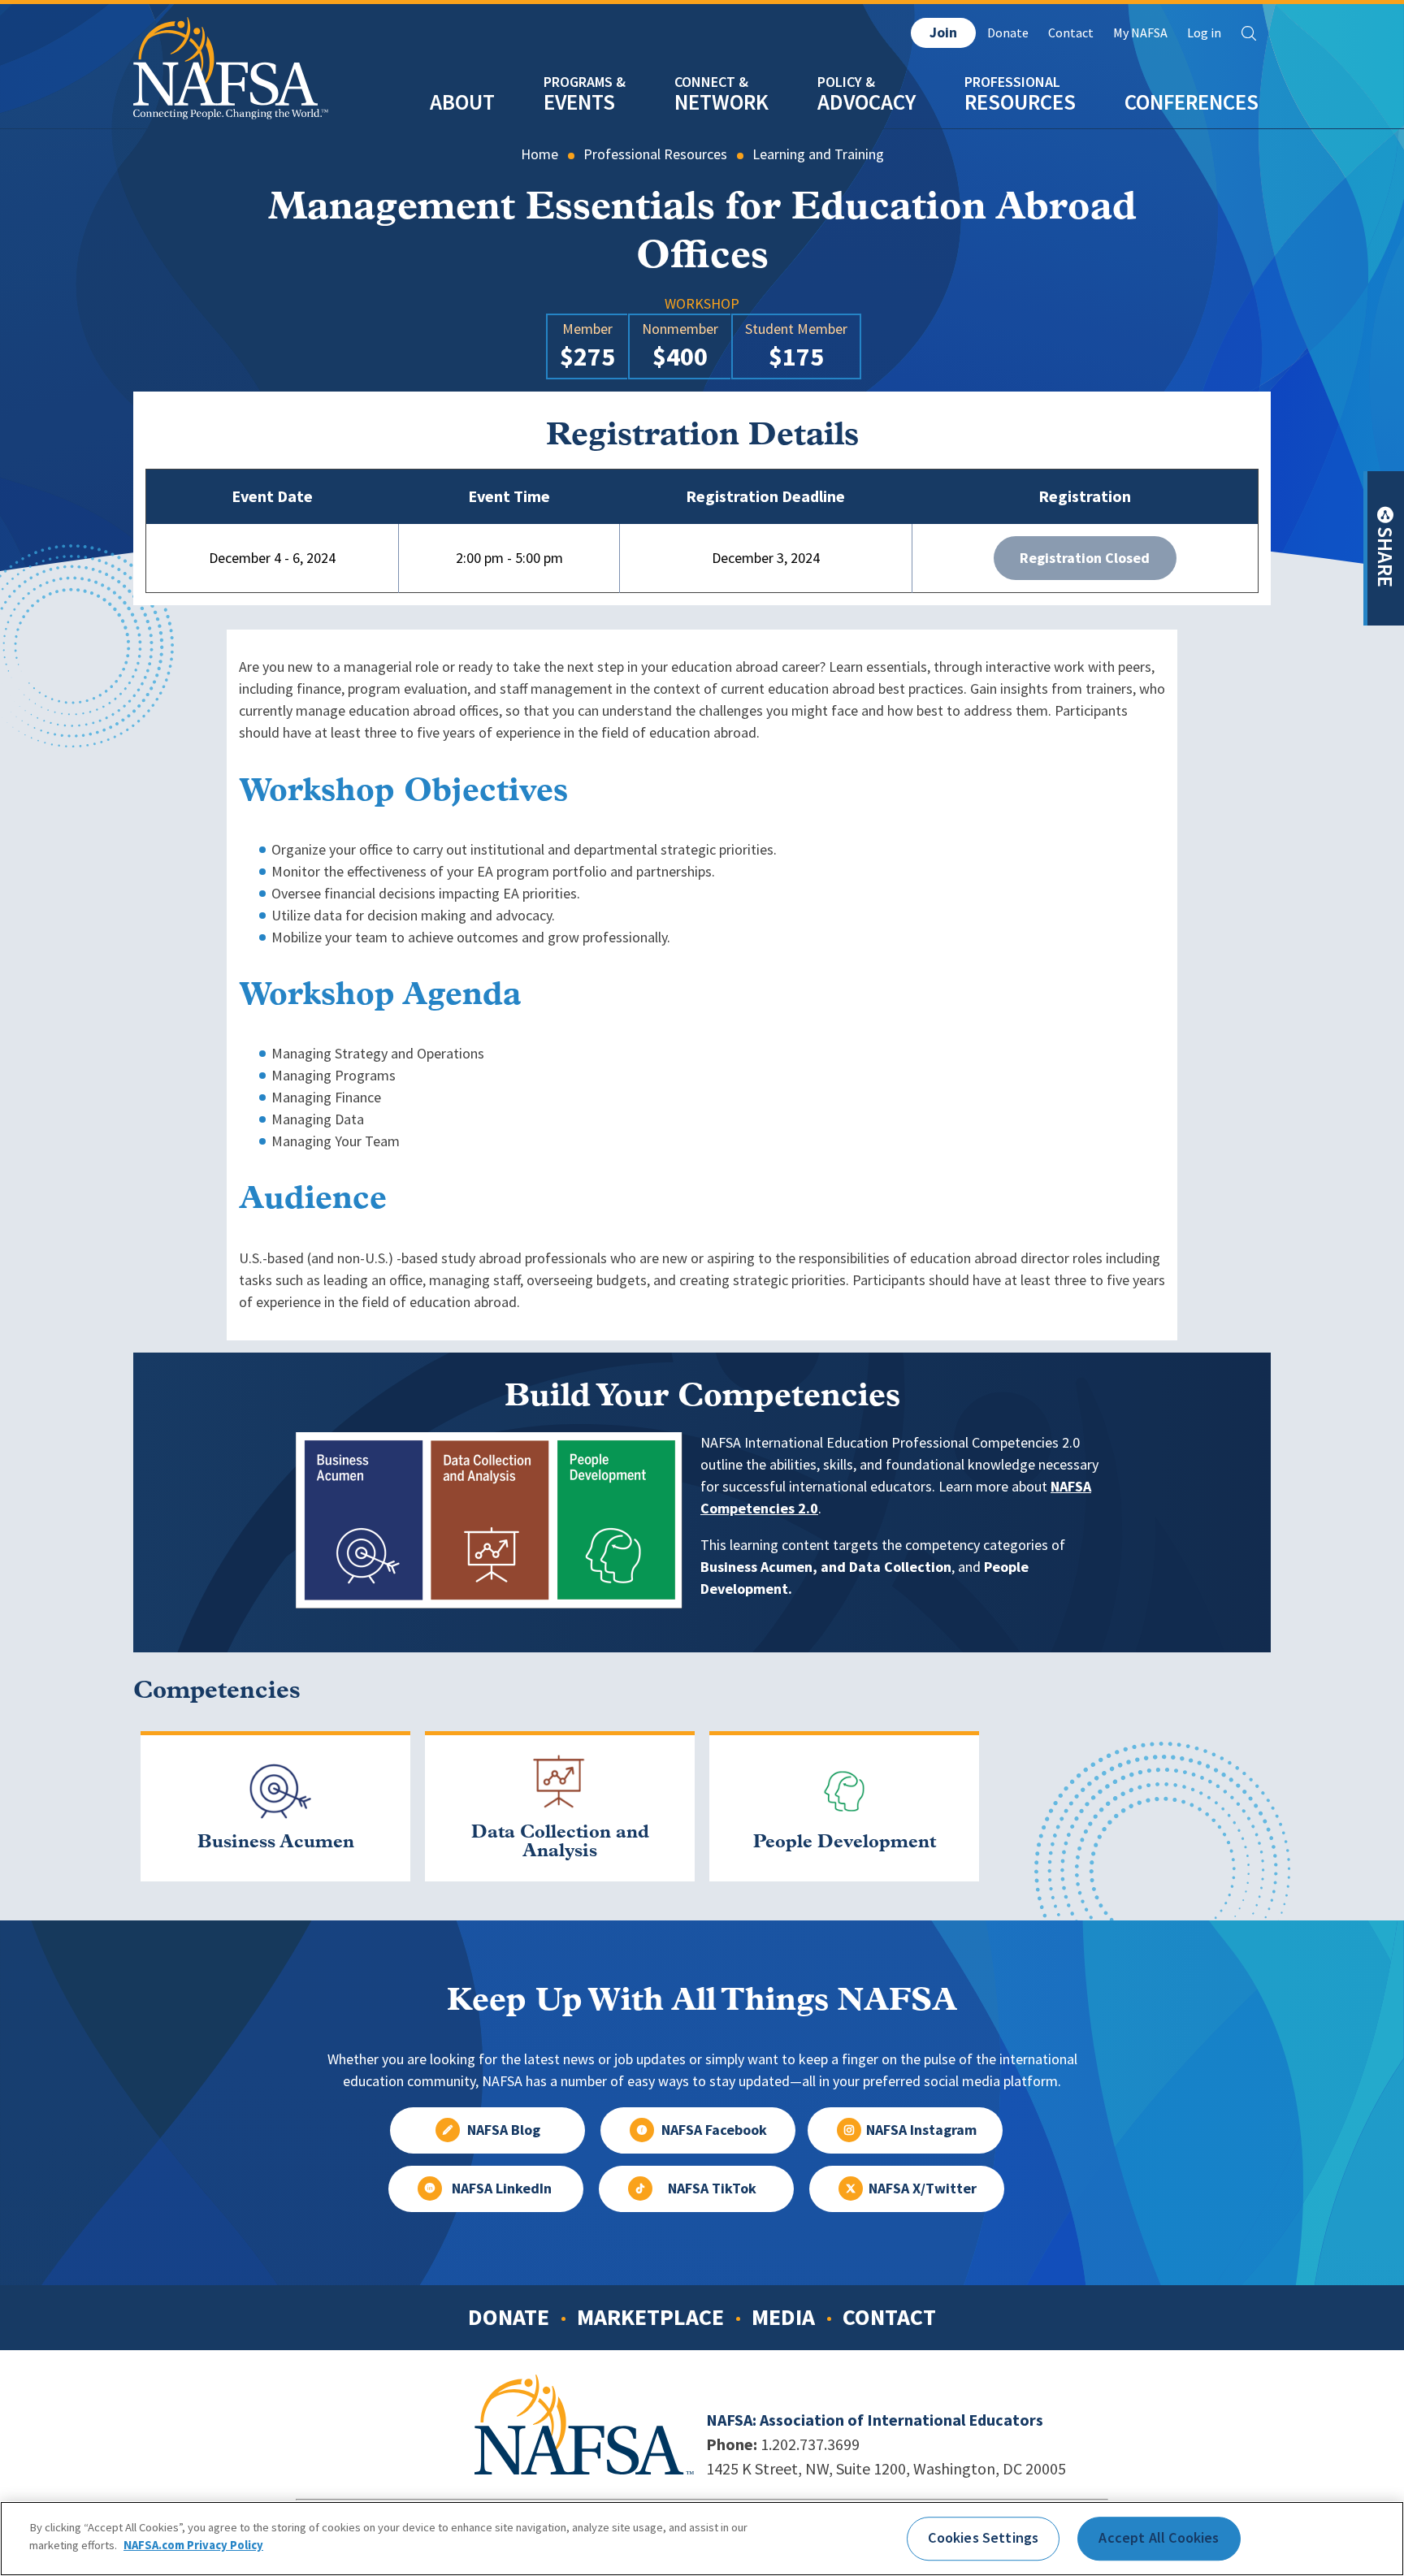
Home (539, 154)
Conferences (1192, 102)
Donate (1008, 33)
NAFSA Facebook (714, 2130)
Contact (1071, 33)
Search (1249, 33)
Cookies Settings (983, 2538)
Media (783, 2317)
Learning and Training (818, 154)
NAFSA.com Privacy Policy (193, 2545)
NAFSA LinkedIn (502, 2189)
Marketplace (650, 2317)
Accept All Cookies (1159, 2538)
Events (579, 102)
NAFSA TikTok (712, 2189)
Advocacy (867, 102)
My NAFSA (1140, 33)
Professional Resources (655, 154)
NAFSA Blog (504, 2130)
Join (943, 32)
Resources (1020, 102)
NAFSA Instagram (921, 2130)
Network (721, 102)
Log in (1204, 33)
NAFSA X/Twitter (923, 2189)
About (462, 102)
